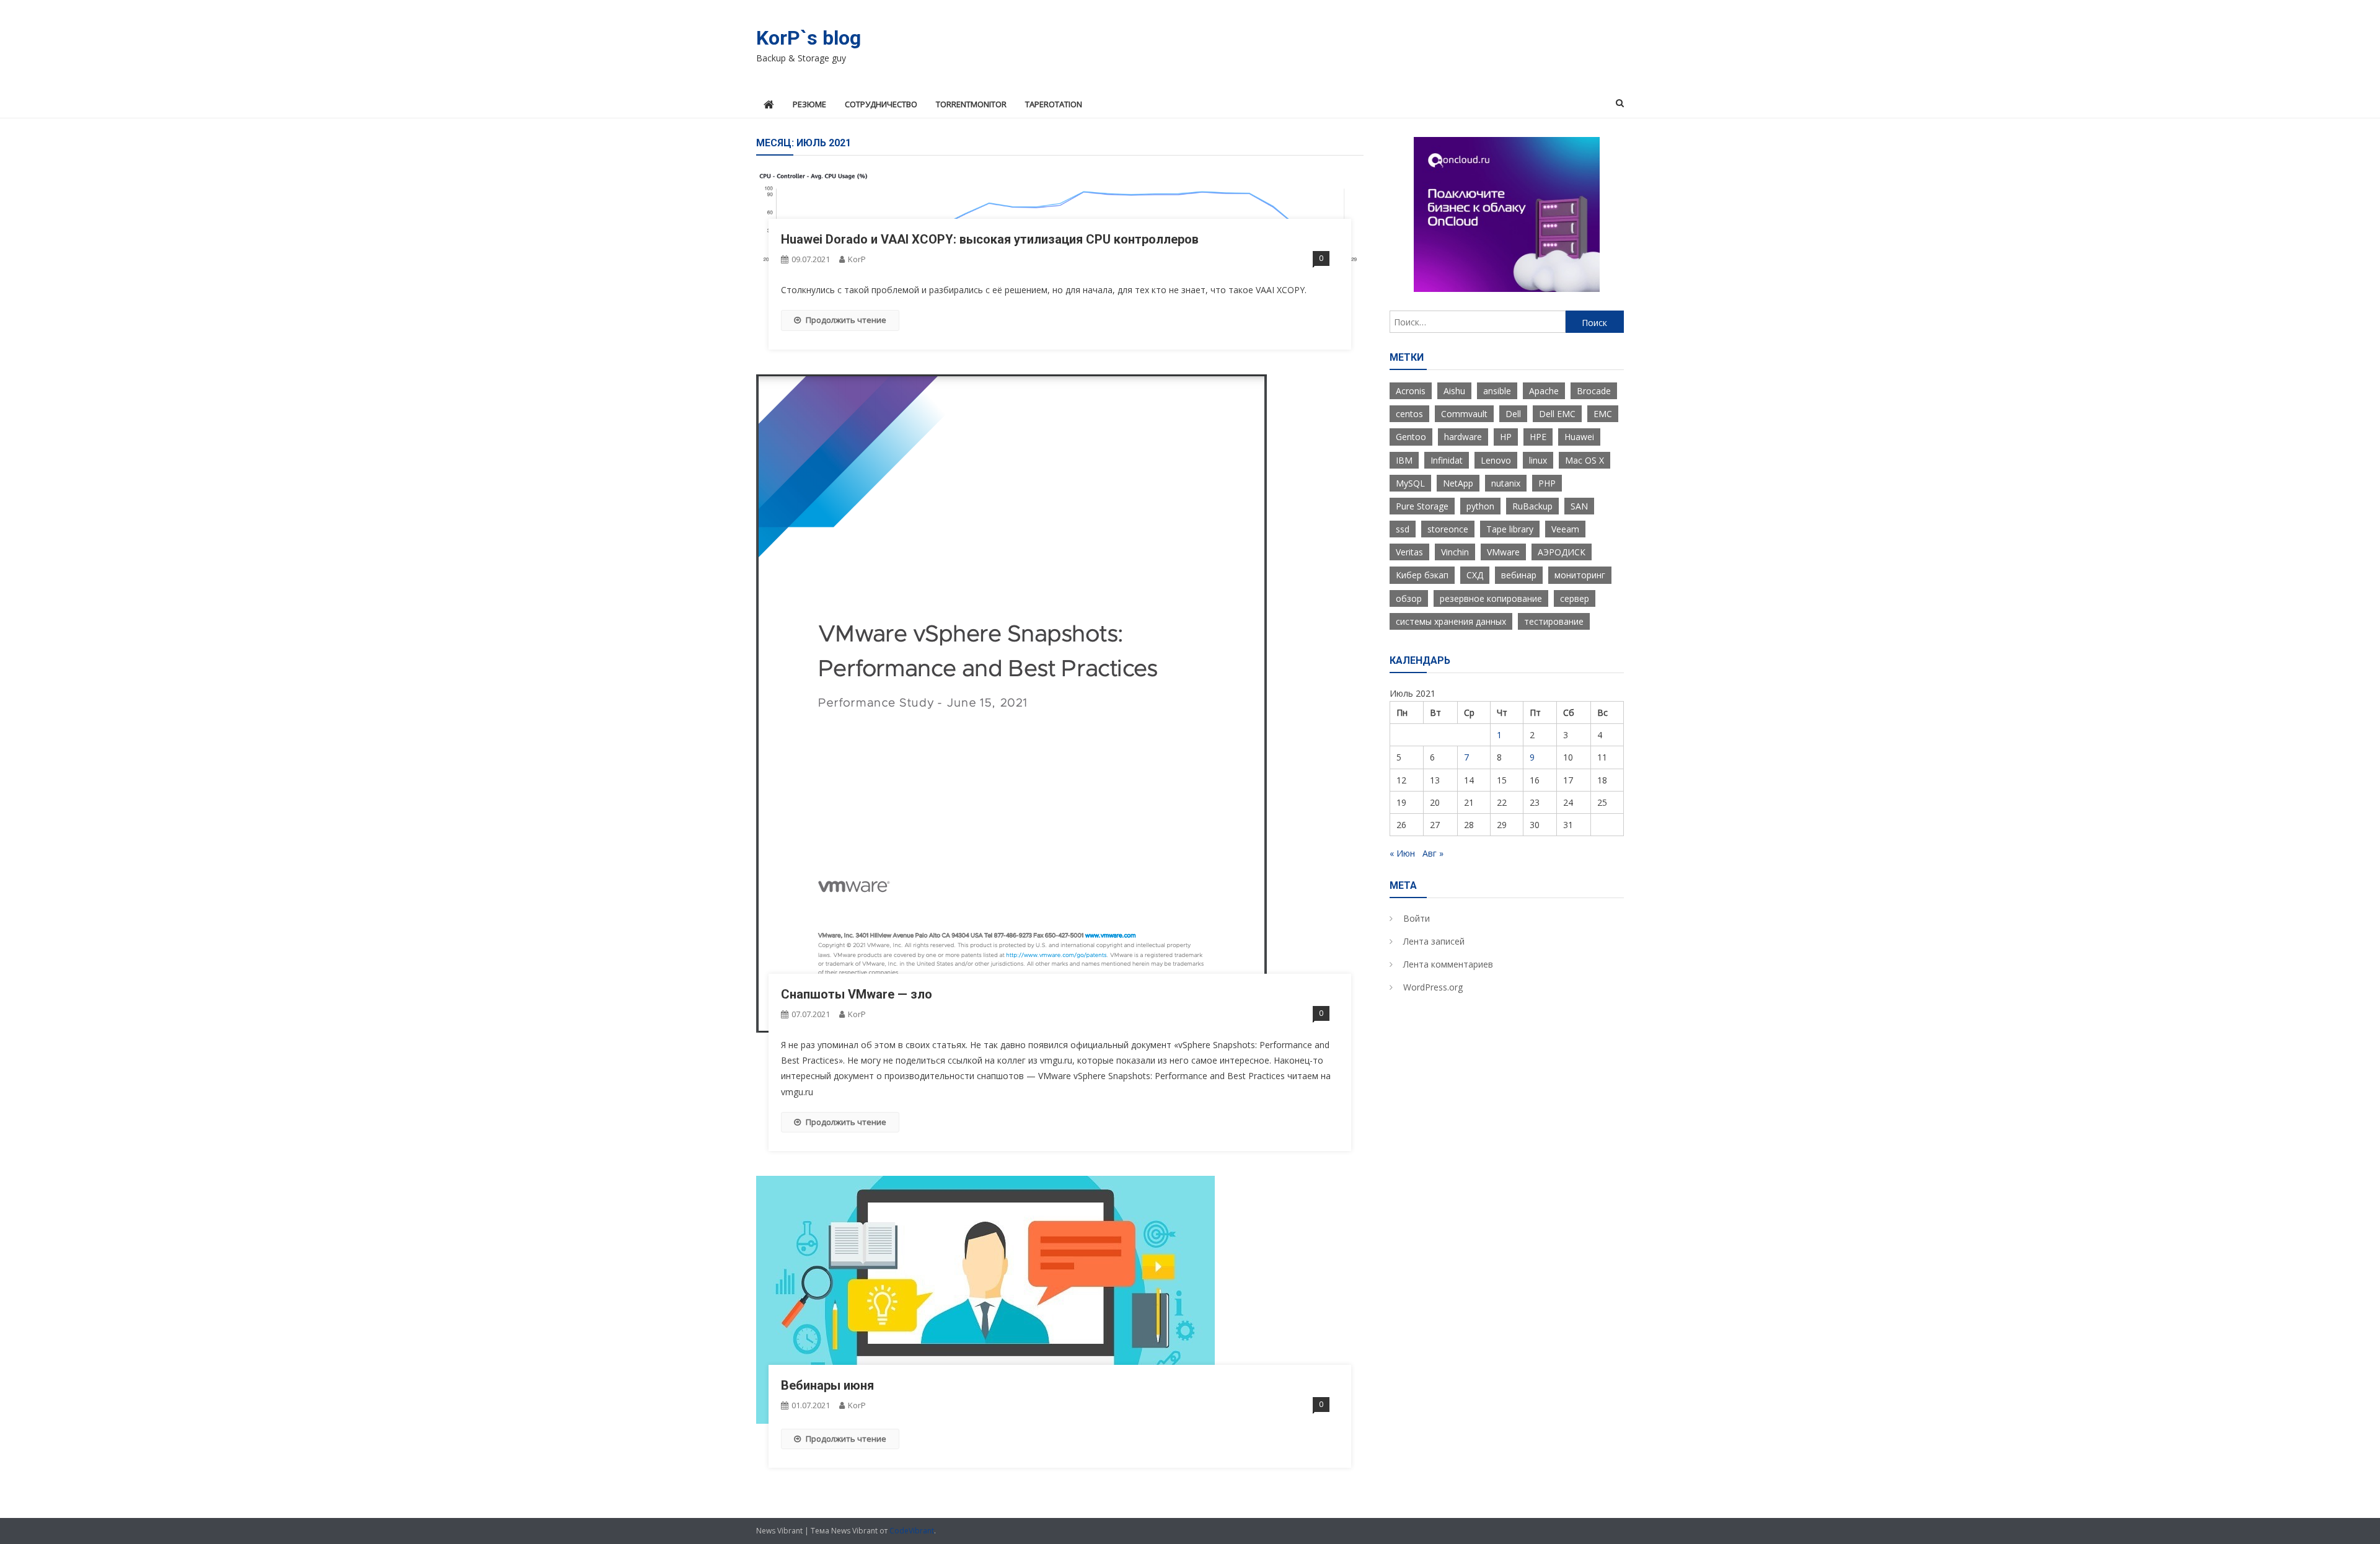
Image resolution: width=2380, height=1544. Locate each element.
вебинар (1519, 575)
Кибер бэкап (1422, 575)
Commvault (1464, 414)
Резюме (809, 104)
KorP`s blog (809, 38)
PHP (1547, 483)
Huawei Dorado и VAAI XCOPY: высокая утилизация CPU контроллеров (990, 239)
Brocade (1594, 391)
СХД (1475, 575)
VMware (1503, 552)
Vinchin (1455, 552)
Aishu (1454, 391)
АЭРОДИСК (1562, 552)
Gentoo (1411, 437)
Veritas (1409, 552)
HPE (1538, 437)
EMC (1603, 414)
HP (1506, 437)
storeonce (1448, 529)
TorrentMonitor (971, 104)
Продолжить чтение (846, 320)
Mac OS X (1584, 460)
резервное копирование (1491, 598)
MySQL (1410, 483)
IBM (1404, 460)
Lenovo (1496, 460)
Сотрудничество (881, 104)
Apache (1544, 391)
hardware (1463, 437)
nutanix (1506, 483)
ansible (1497, 391)
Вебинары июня (827, 1385)
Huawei (1579, 437)
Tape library (1510, 529)
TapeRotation (1054, 104)
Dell (1513, 414)
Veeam (1565, 529)
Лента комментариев (1448, 964)
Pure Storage (1422, 506)
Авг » (1433, 853)
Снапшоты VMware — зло (857, 994)
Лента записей (1434, 941)
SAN (1579, 506)
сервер (1575, 598)
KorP (857, 259)
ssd (1403, 529)
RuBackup (1532, 506)
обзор (1409, 598)
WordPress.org (1433, 987)
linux (1538, 460)
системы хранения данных (1451, 621)
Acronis (1411, 391)
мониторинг (1580, 575)
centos (1409, 414)
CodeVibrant (912, 1531)
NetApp (1458, 483)
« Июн (1402, 853)
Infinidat (1447, 460)
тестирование (1554, 621)
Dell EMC (1557, 414)
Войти (1417, 918)
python (1480, 506)
